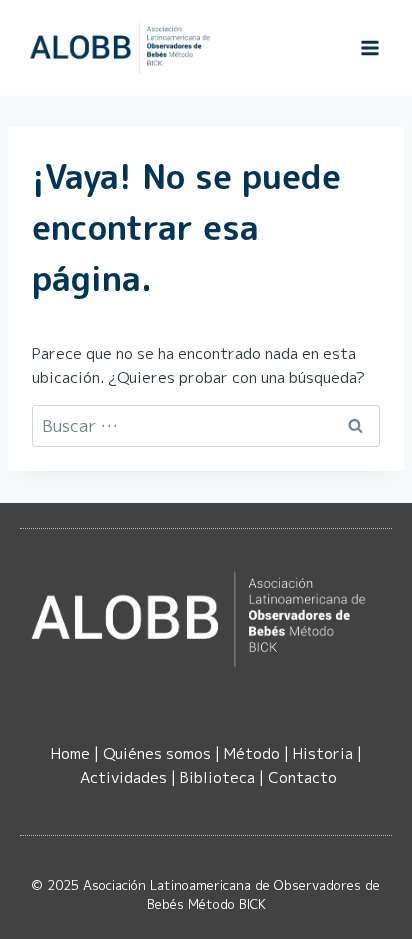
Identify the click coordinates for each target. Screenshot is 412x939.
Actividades (123, 777)
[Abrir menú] (369, 47)
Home (70, 753)
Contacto (302, 777)
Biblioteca (217, 777)
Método (252, 753)
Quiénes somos (157, 753)
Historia (323, 753)
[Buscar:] (206, 426)
